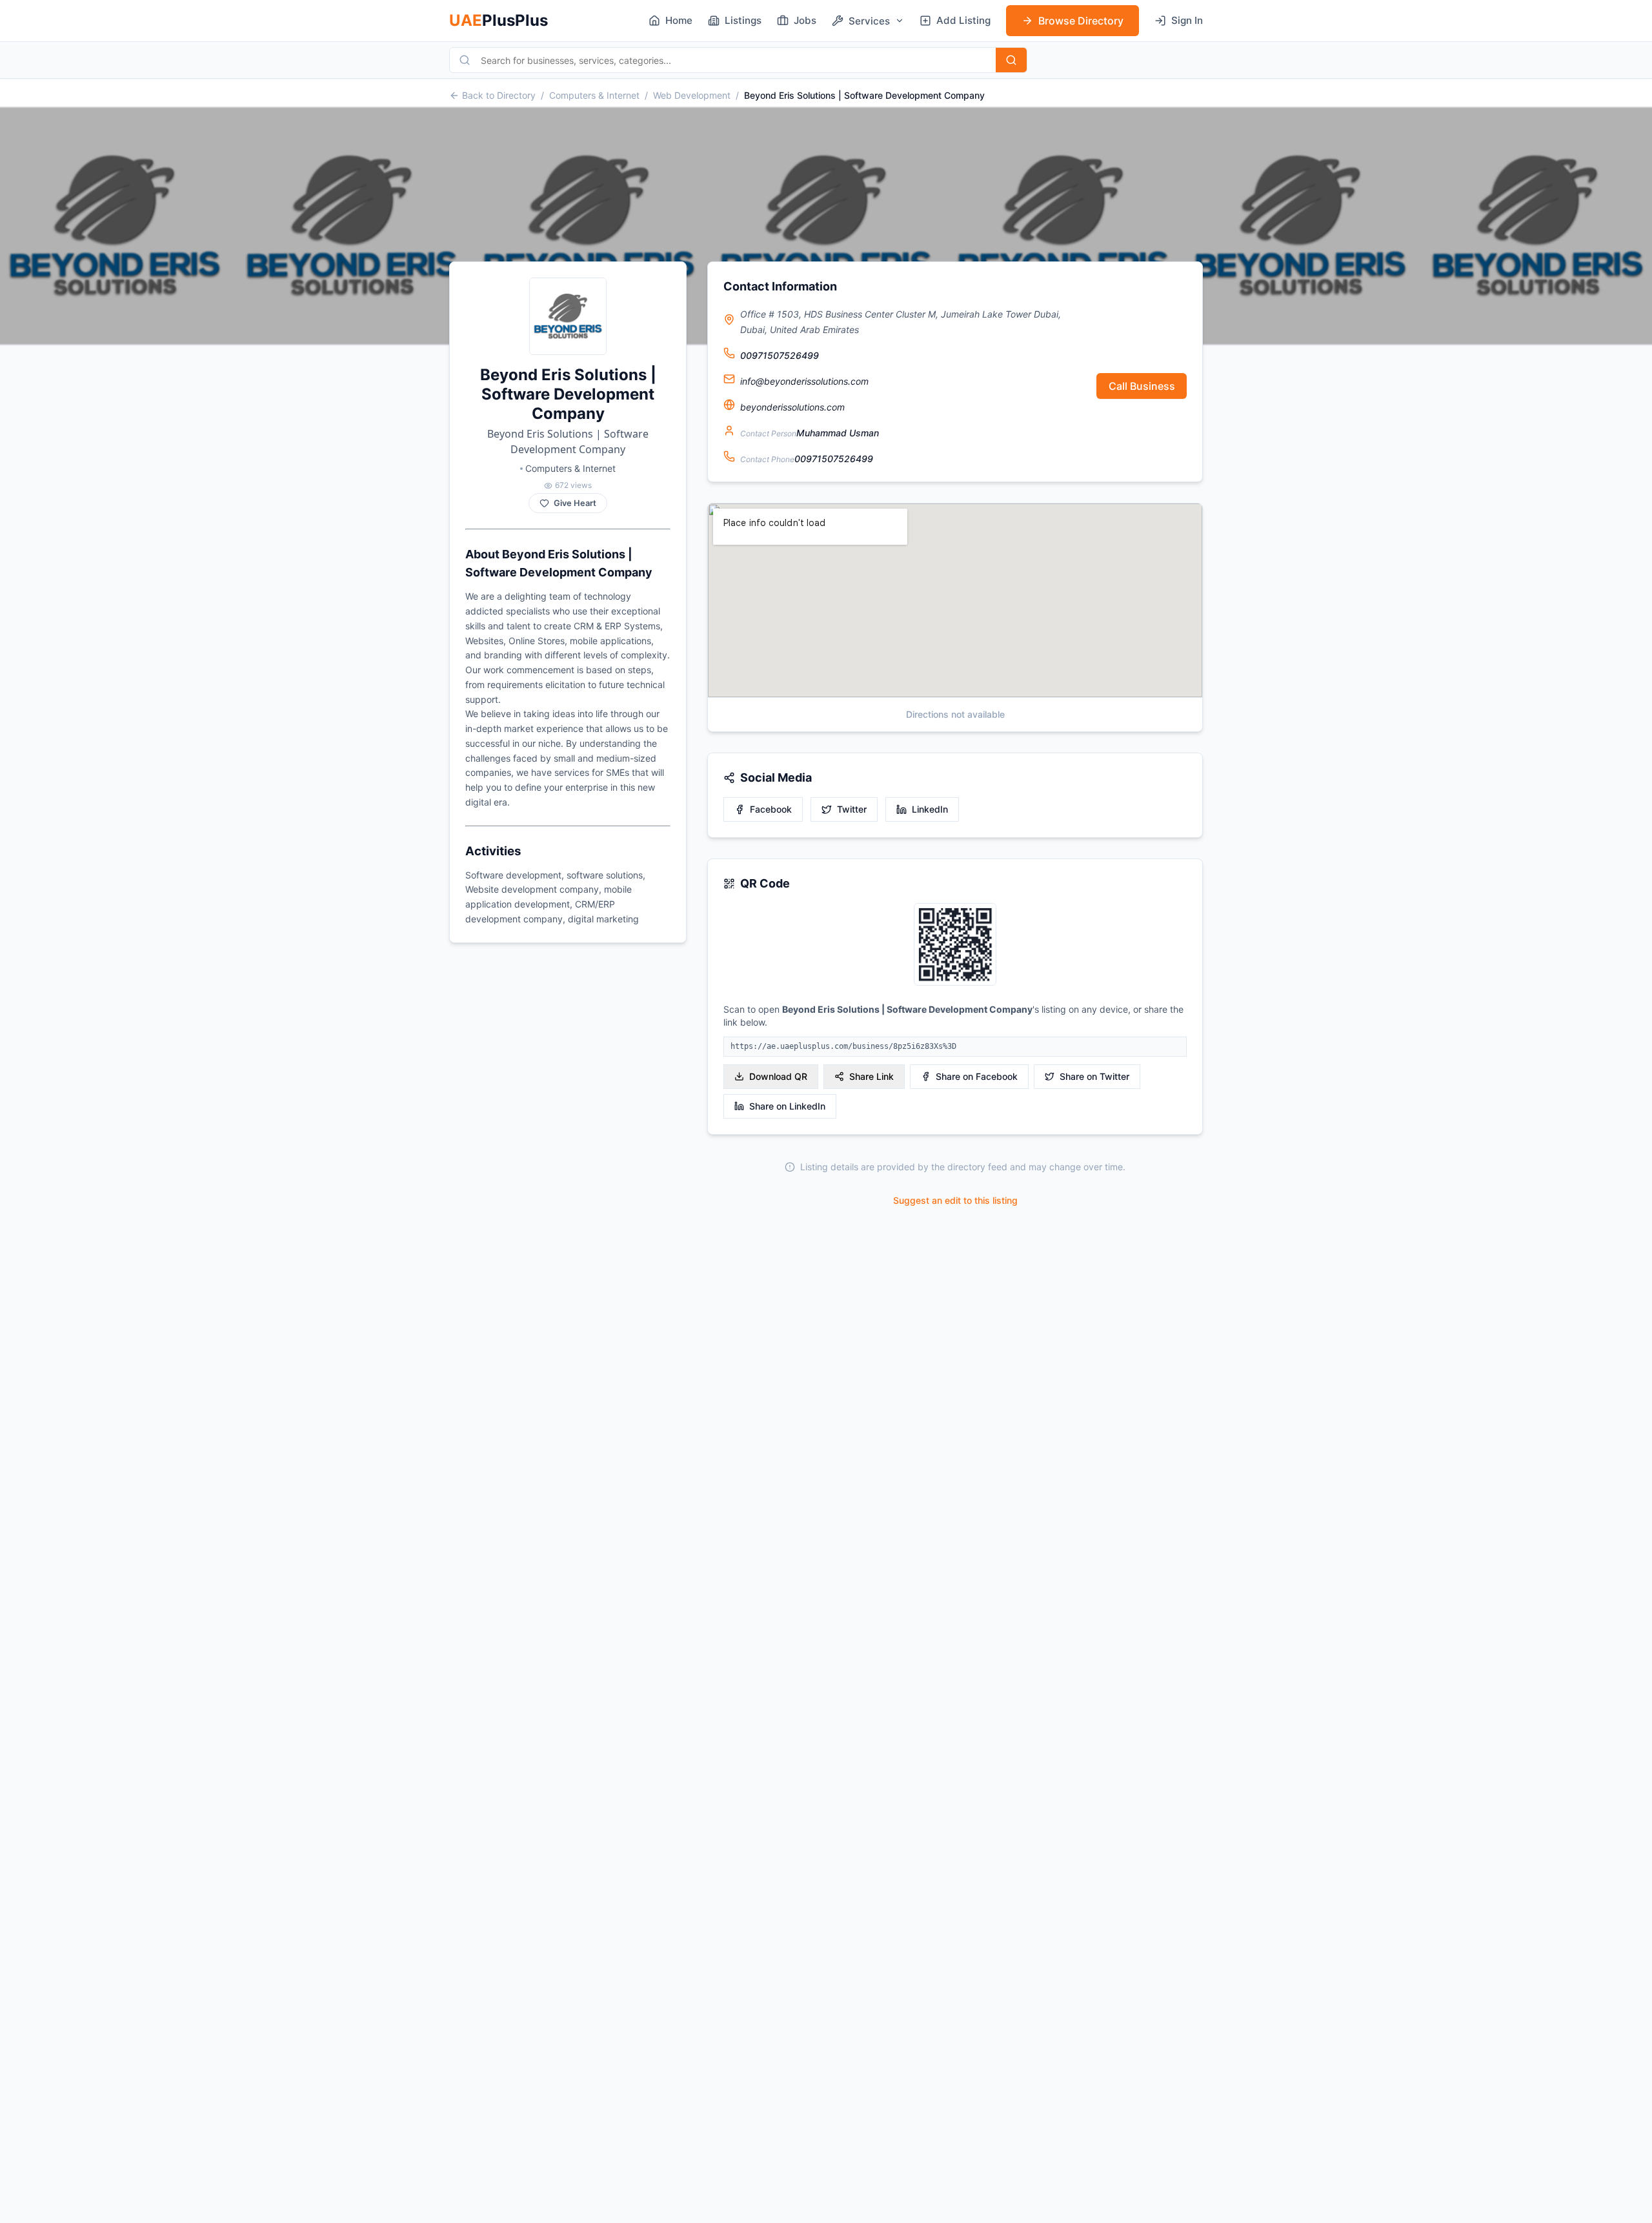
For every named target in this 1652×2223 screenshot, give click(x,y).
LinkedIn (930, 809)
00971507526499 (780, 355)
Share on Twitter (1094, 1076)
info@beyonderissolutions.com (804, 381)
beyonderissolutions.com (792, 407)
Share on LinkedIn (787, 1106)
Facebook (771, 809)
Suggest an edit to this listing (955, 1200)
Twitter (852, 809)
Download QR (778, 1076)
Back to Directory (499, 95)
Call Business (1142, 386)
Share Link (871, 1076)
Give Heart (575, 503)
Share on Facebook (977, 1076)
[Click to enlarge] (955, 945)
